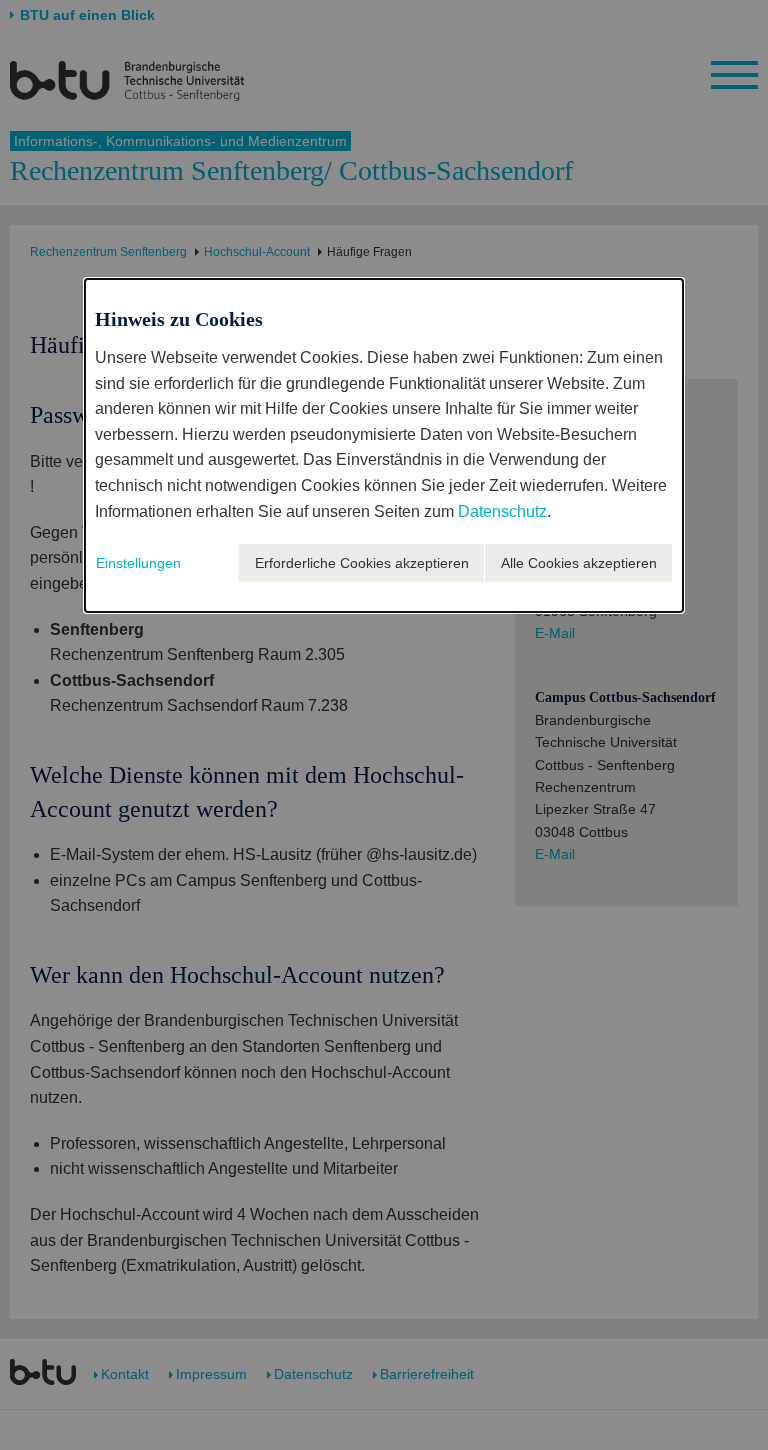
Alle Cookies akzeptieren (579, 563)
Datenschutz (502, 511)
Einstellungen (138, 563)
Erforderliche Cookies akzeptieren (362, 563)
